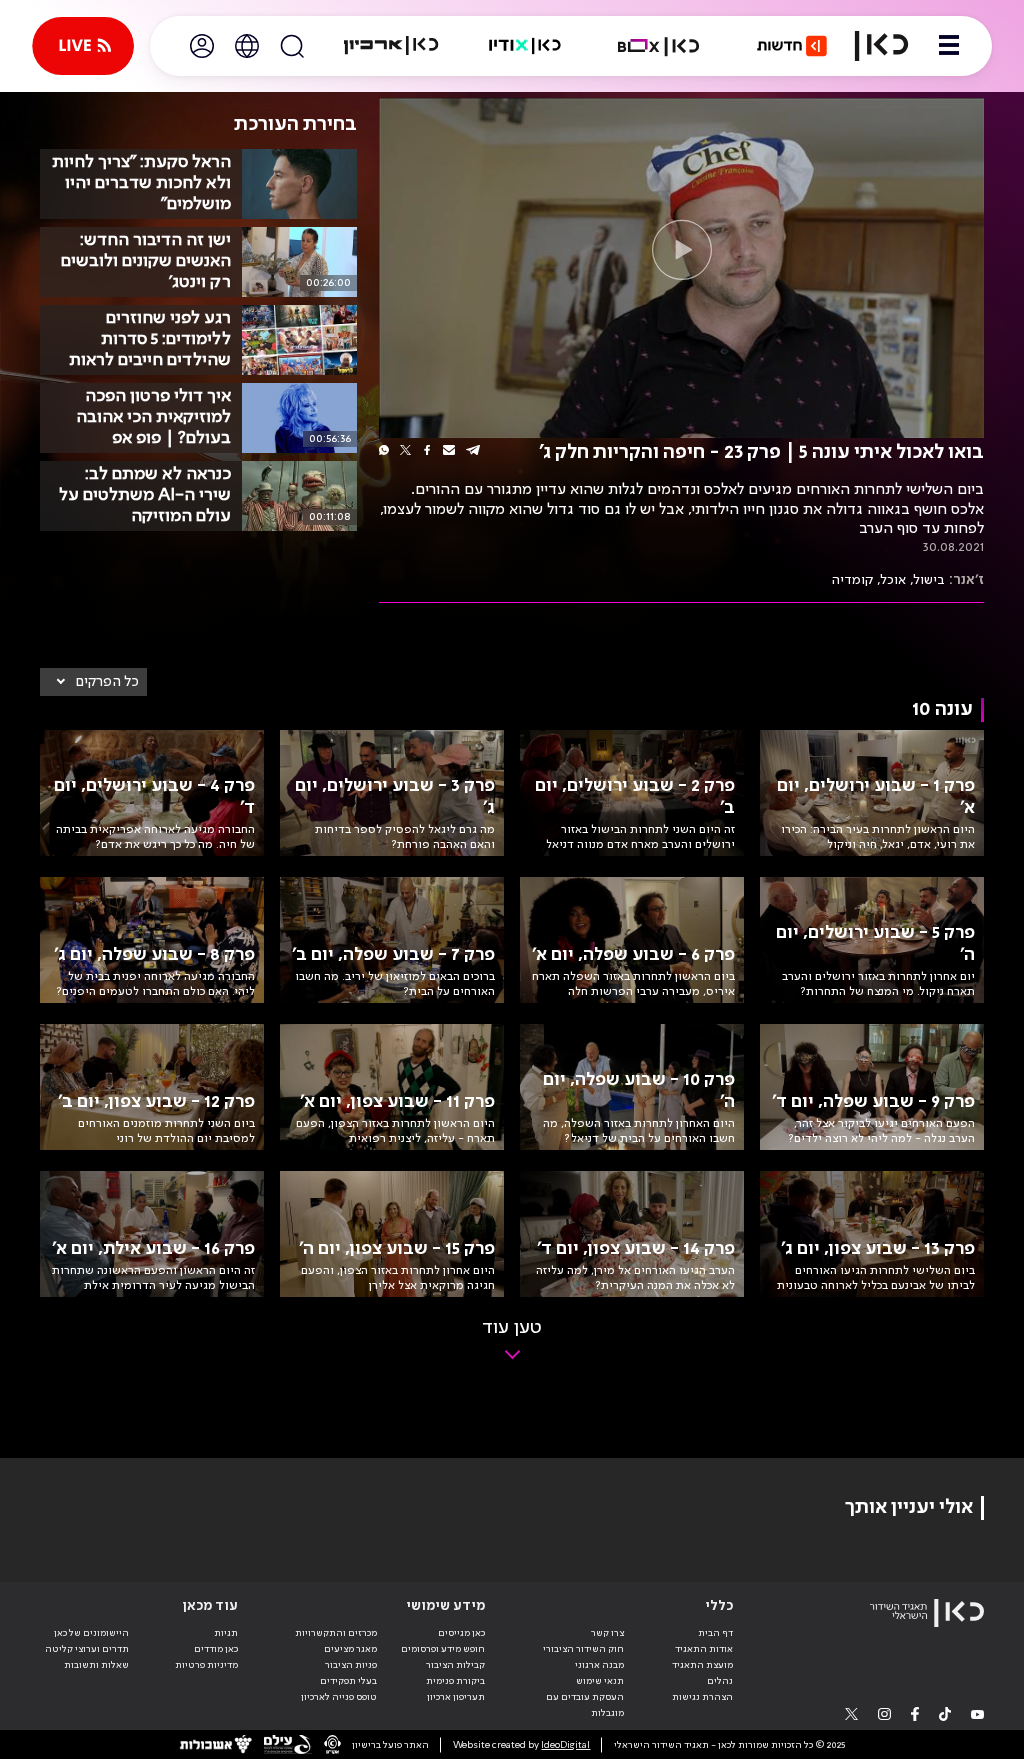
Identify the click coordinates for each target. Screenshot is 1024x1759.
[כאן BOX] (659, 46)
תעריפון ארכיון (456, 1696)
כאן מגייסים (461, 1633)
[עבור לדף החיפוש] (292, 46)
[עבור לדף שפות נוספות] (247, 46)
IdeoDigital (565, 1745)
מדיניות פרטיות (206, 1665)
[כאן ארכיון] (391, 46)
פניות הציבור (351, 1665)
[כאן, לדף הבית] (881, 46)
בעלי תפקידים (348, 1681)
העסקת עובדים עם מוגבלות (585, 1705)
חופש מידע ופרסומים (443, 1649)
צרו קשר (607, 1633)
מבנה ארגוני (599, 1665)
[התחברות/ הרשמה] (202, 46)
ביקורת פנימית (455, 1681)
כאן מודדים (216, 1649)
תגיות (226, 1633)
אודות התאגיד (704, 1649)
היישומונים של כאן (91, 1633)
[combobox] (93, 682)
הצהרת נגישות (702, 1697)
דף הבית (715, 1633)
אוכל (893, 580)
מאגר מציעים (350, 1649)
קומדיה (852, 580)
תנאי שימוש (600, 1681)
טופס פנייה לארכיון (339, 1697)
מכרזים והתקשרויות (336, 1633)
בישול (929, 580)
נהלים (720, 1681)
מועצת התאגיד (702, 1665)
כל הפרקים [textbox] (107, 682)
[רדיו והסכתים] (525, 46)
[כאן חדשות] (792, 46)
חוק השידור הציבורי (583, 1649)
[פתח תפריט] (949, 46)
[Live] (83, 46)
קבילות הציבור (455, 1665)
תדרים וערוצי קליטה (87, 1649)
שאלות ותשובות (96, 1665)
